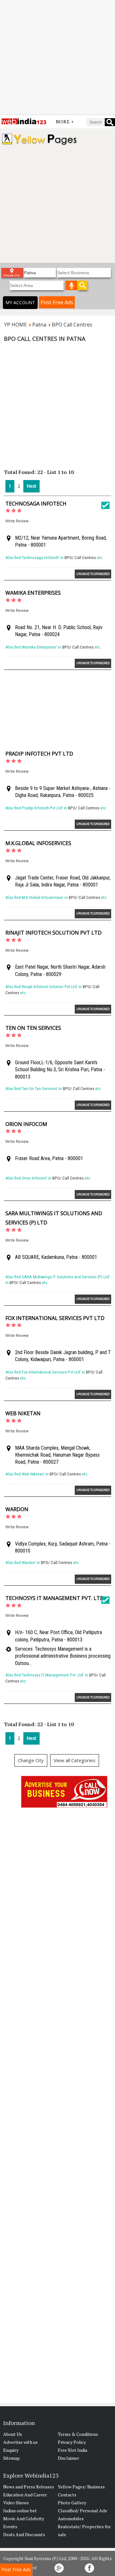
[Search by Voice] (72, 285)
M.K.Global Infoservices (38, 843)
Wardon (17, 1509)
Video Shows (16, 2503)
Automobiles (71, 2519)
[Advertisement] (57, 57)
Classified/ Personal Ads (82, 2511)
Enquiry (11, 2450)
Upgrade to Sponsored (93, 574)
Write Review (17, 521)
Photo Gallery (72, 2503)
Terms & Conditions (78, 2434)
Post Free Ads (57, 302)
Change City (31, 1760)
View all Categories (75, 1760)
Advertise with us (20, 2442)
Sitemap (11, 2458)
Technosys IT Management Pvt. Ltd (55, 1598)
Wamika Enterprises (33, 593)
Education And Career (25, 2495)
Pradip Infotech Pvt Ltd (39, 754)
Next (31, 486)
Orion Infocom (26, 1124)
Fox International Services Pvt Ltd (55, 1318)
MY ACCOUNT (20, 302)
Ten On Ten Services (33, 1028)
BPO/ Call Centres (80, 558)
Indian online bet (20, 2511)
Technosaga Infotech (36, 504)
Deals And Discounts (24, 2534)
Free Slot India (73, 2450)
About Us (13, 2434)
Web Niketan (23, 1413)
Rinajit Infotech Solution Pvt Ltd (54, 933)
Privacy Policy (72, 2442)
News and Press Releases (29, 2487)
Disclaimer (69, 2458)
